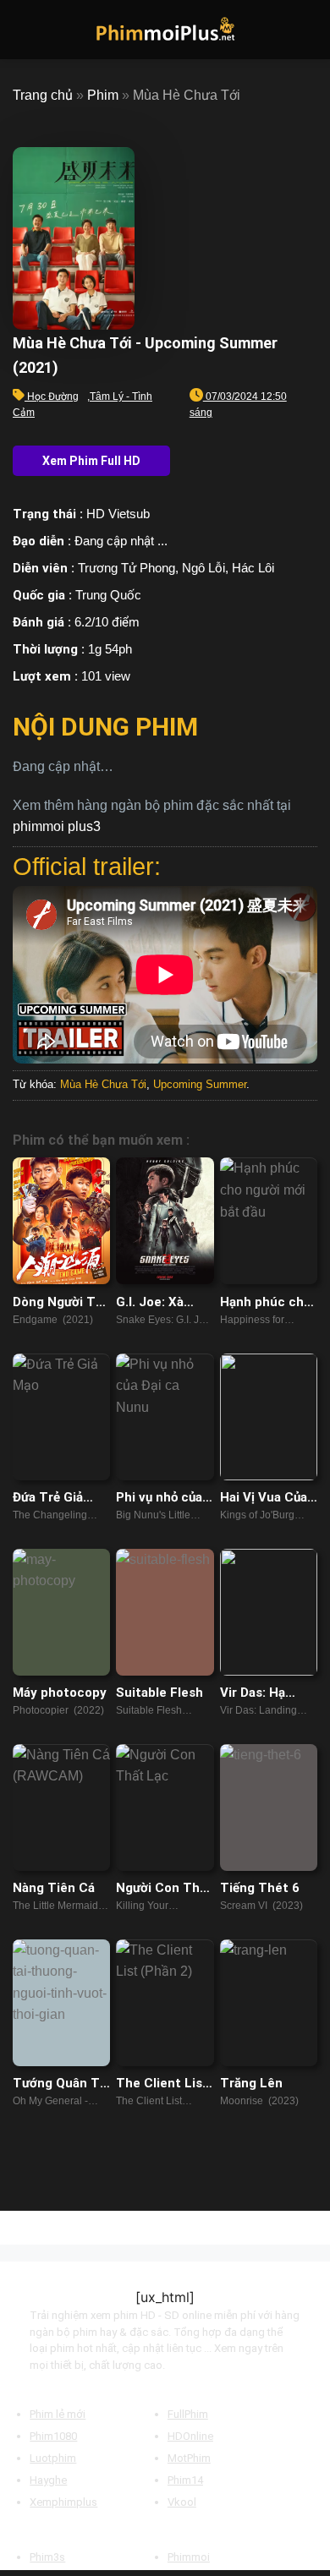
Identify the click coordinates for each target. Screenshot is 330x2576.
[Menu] (23, 29)
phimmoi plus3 (57, 826)
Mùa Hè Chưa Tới (103, 1084)
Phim (103, 95)
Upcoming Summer (200, 1084)
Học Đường (53, 397)
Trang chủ (43, 95)
